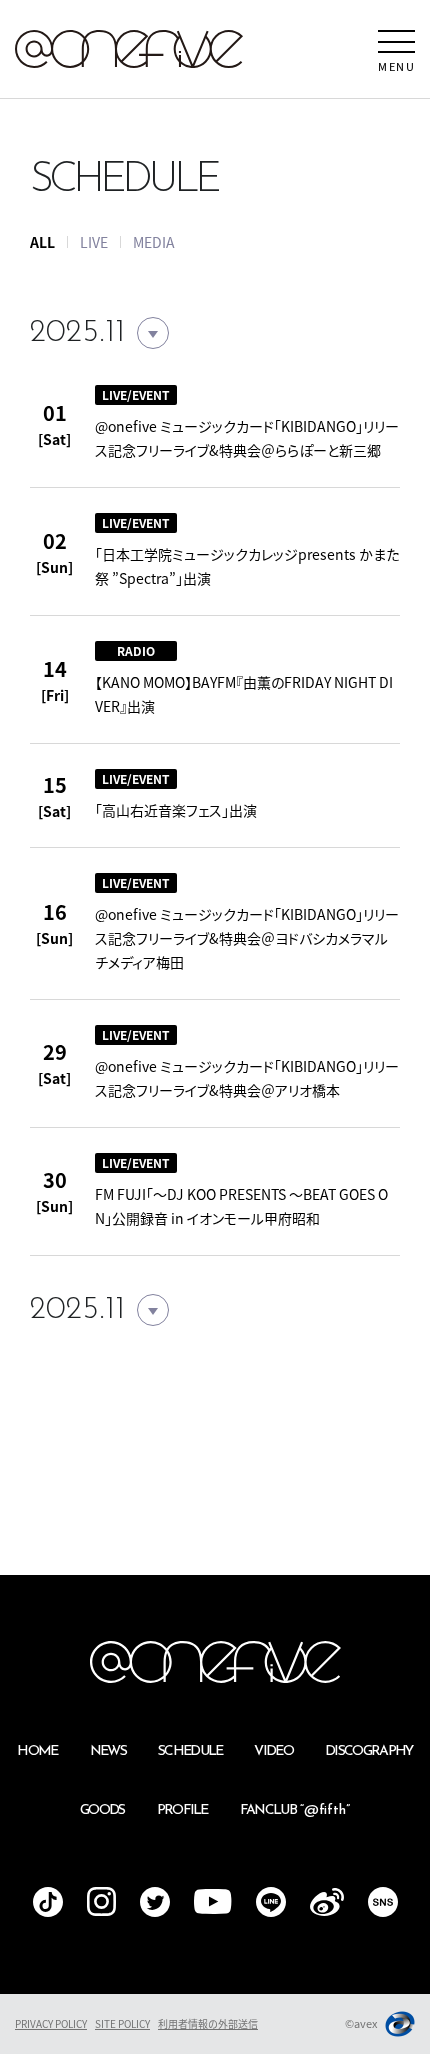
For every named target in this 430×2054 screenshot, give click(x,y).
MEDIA (154, 242)
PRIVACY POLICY (51, 2023)
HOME (37, 1751)
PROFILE (182, 1810)
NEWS (108, 1751)
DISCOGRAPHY (369, 1751)
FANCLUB (295, 1810)
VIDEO (273, 1751)
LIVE (94, 242)
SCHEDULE (190, 1751)
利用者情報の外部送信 (208, 2023)
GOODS (102, 1810)
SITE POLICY (122, 2023)
